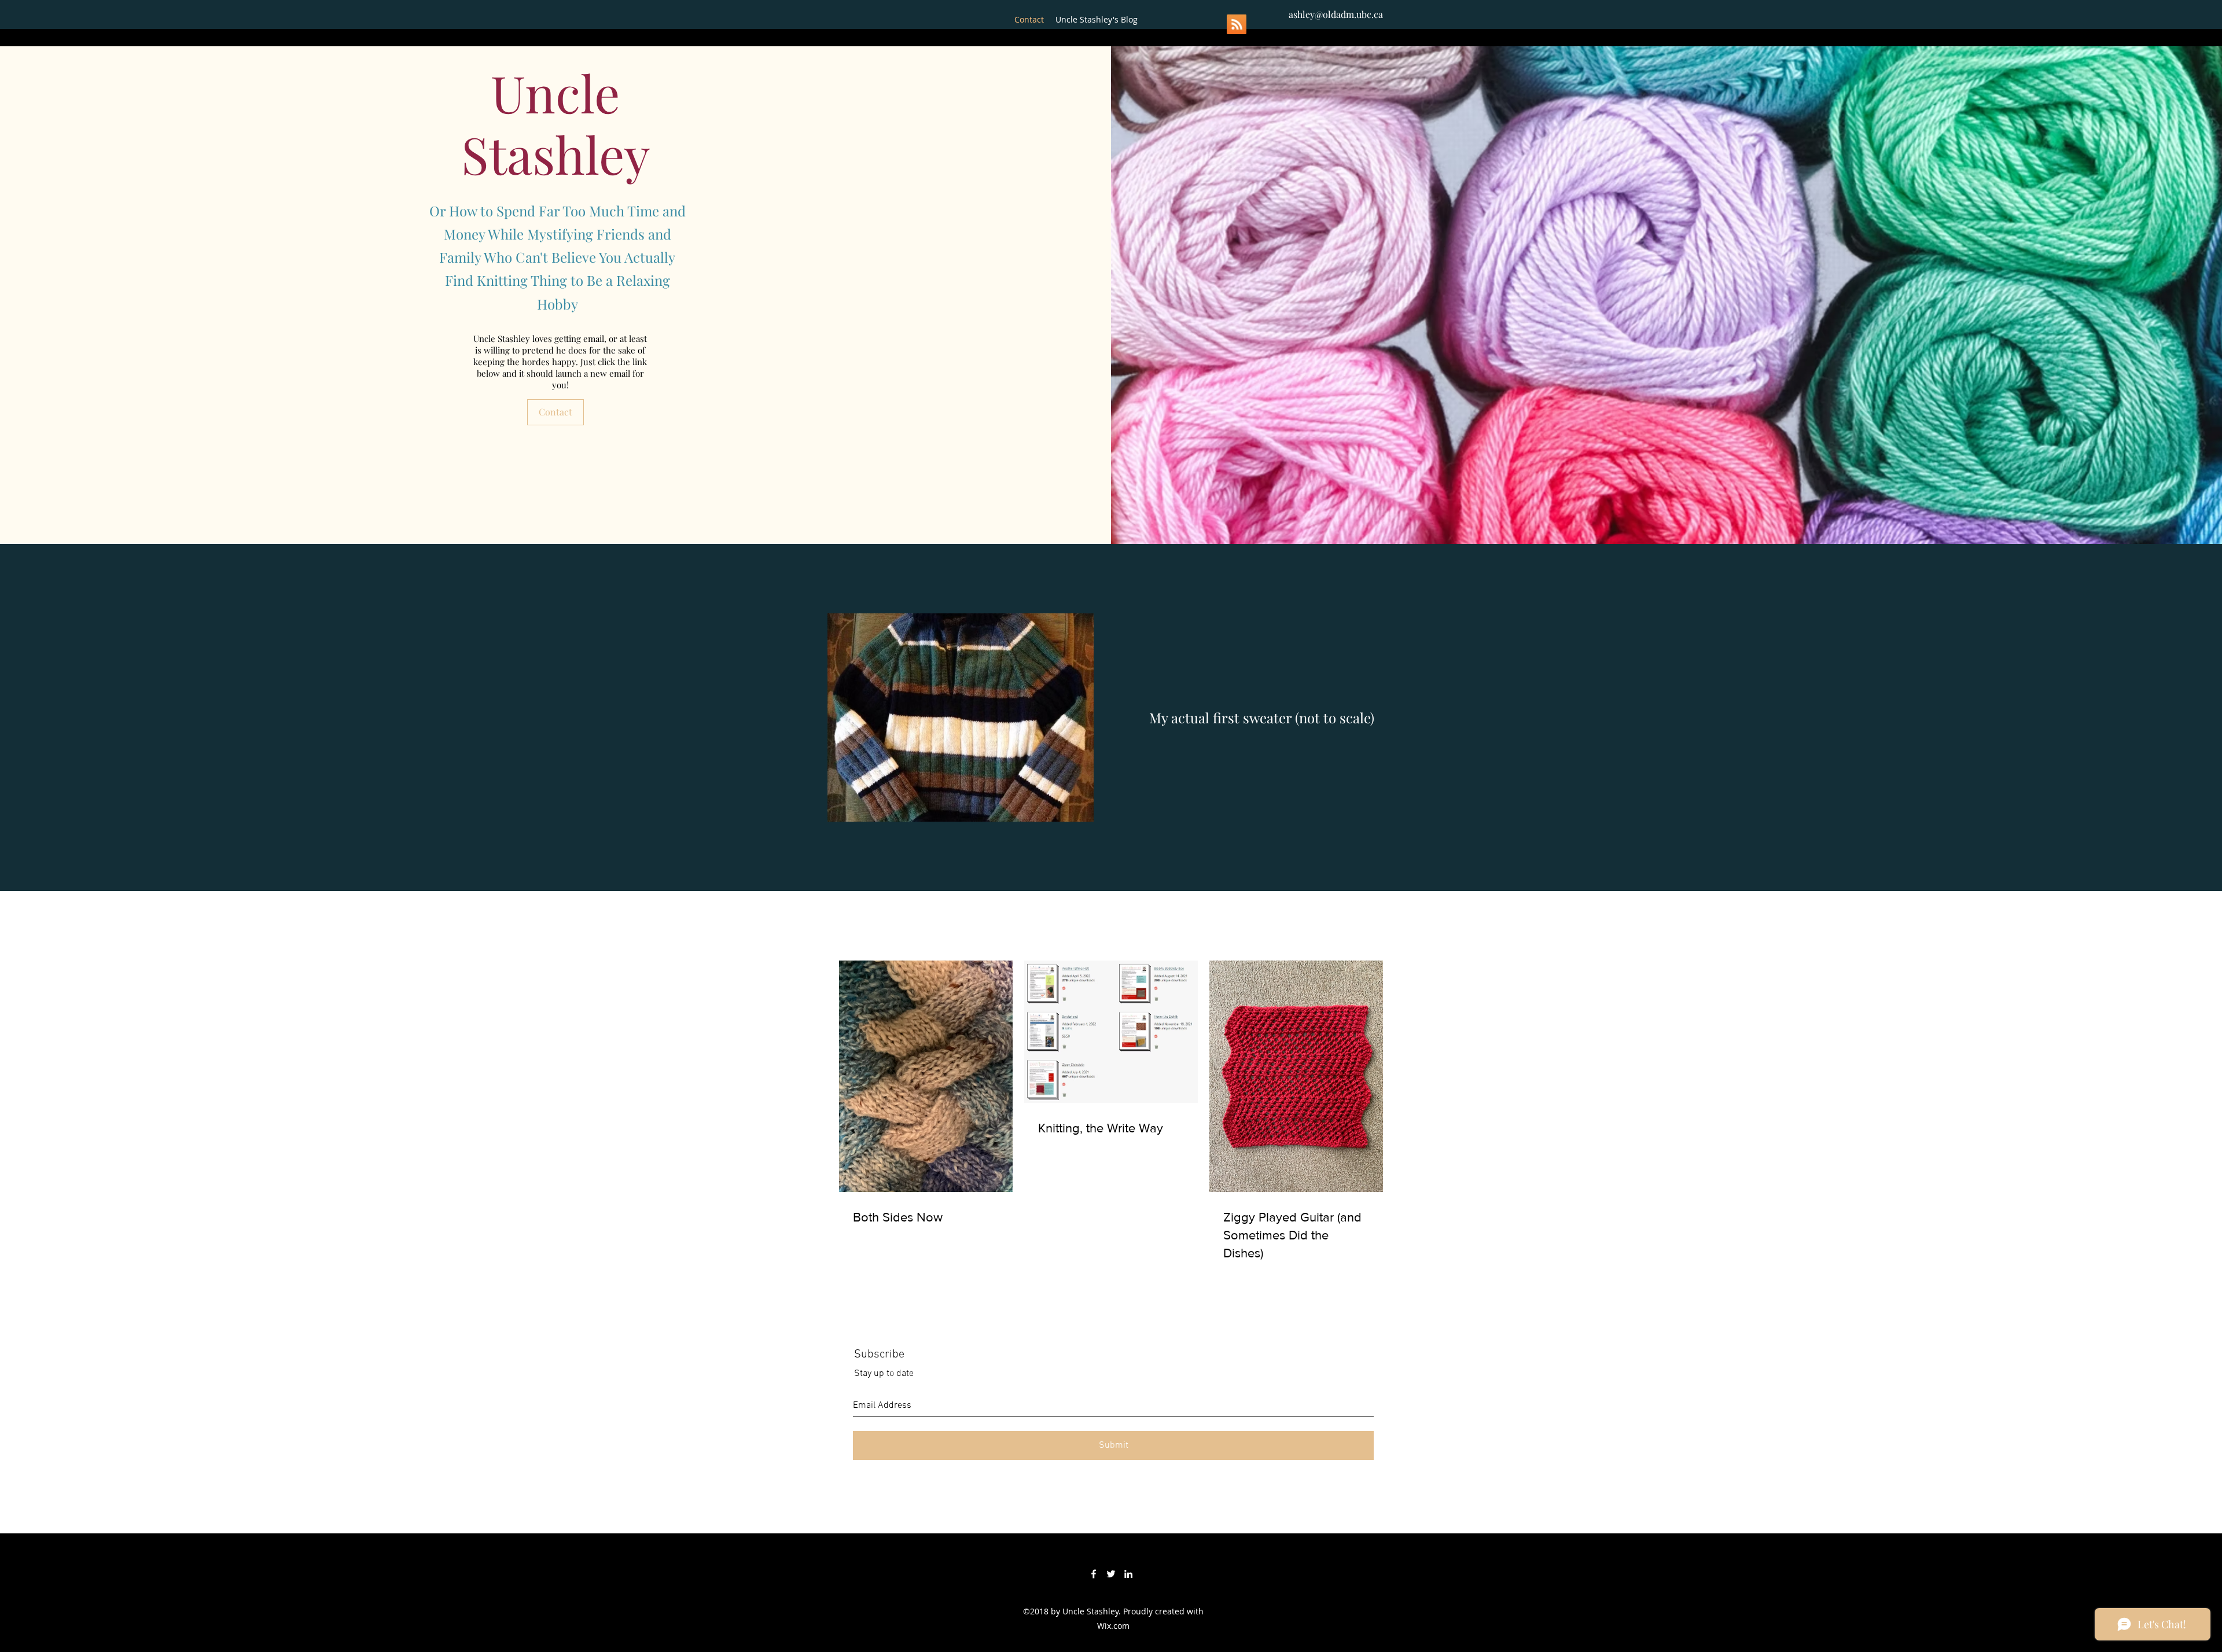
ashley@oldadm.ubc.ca (1336, 14)
